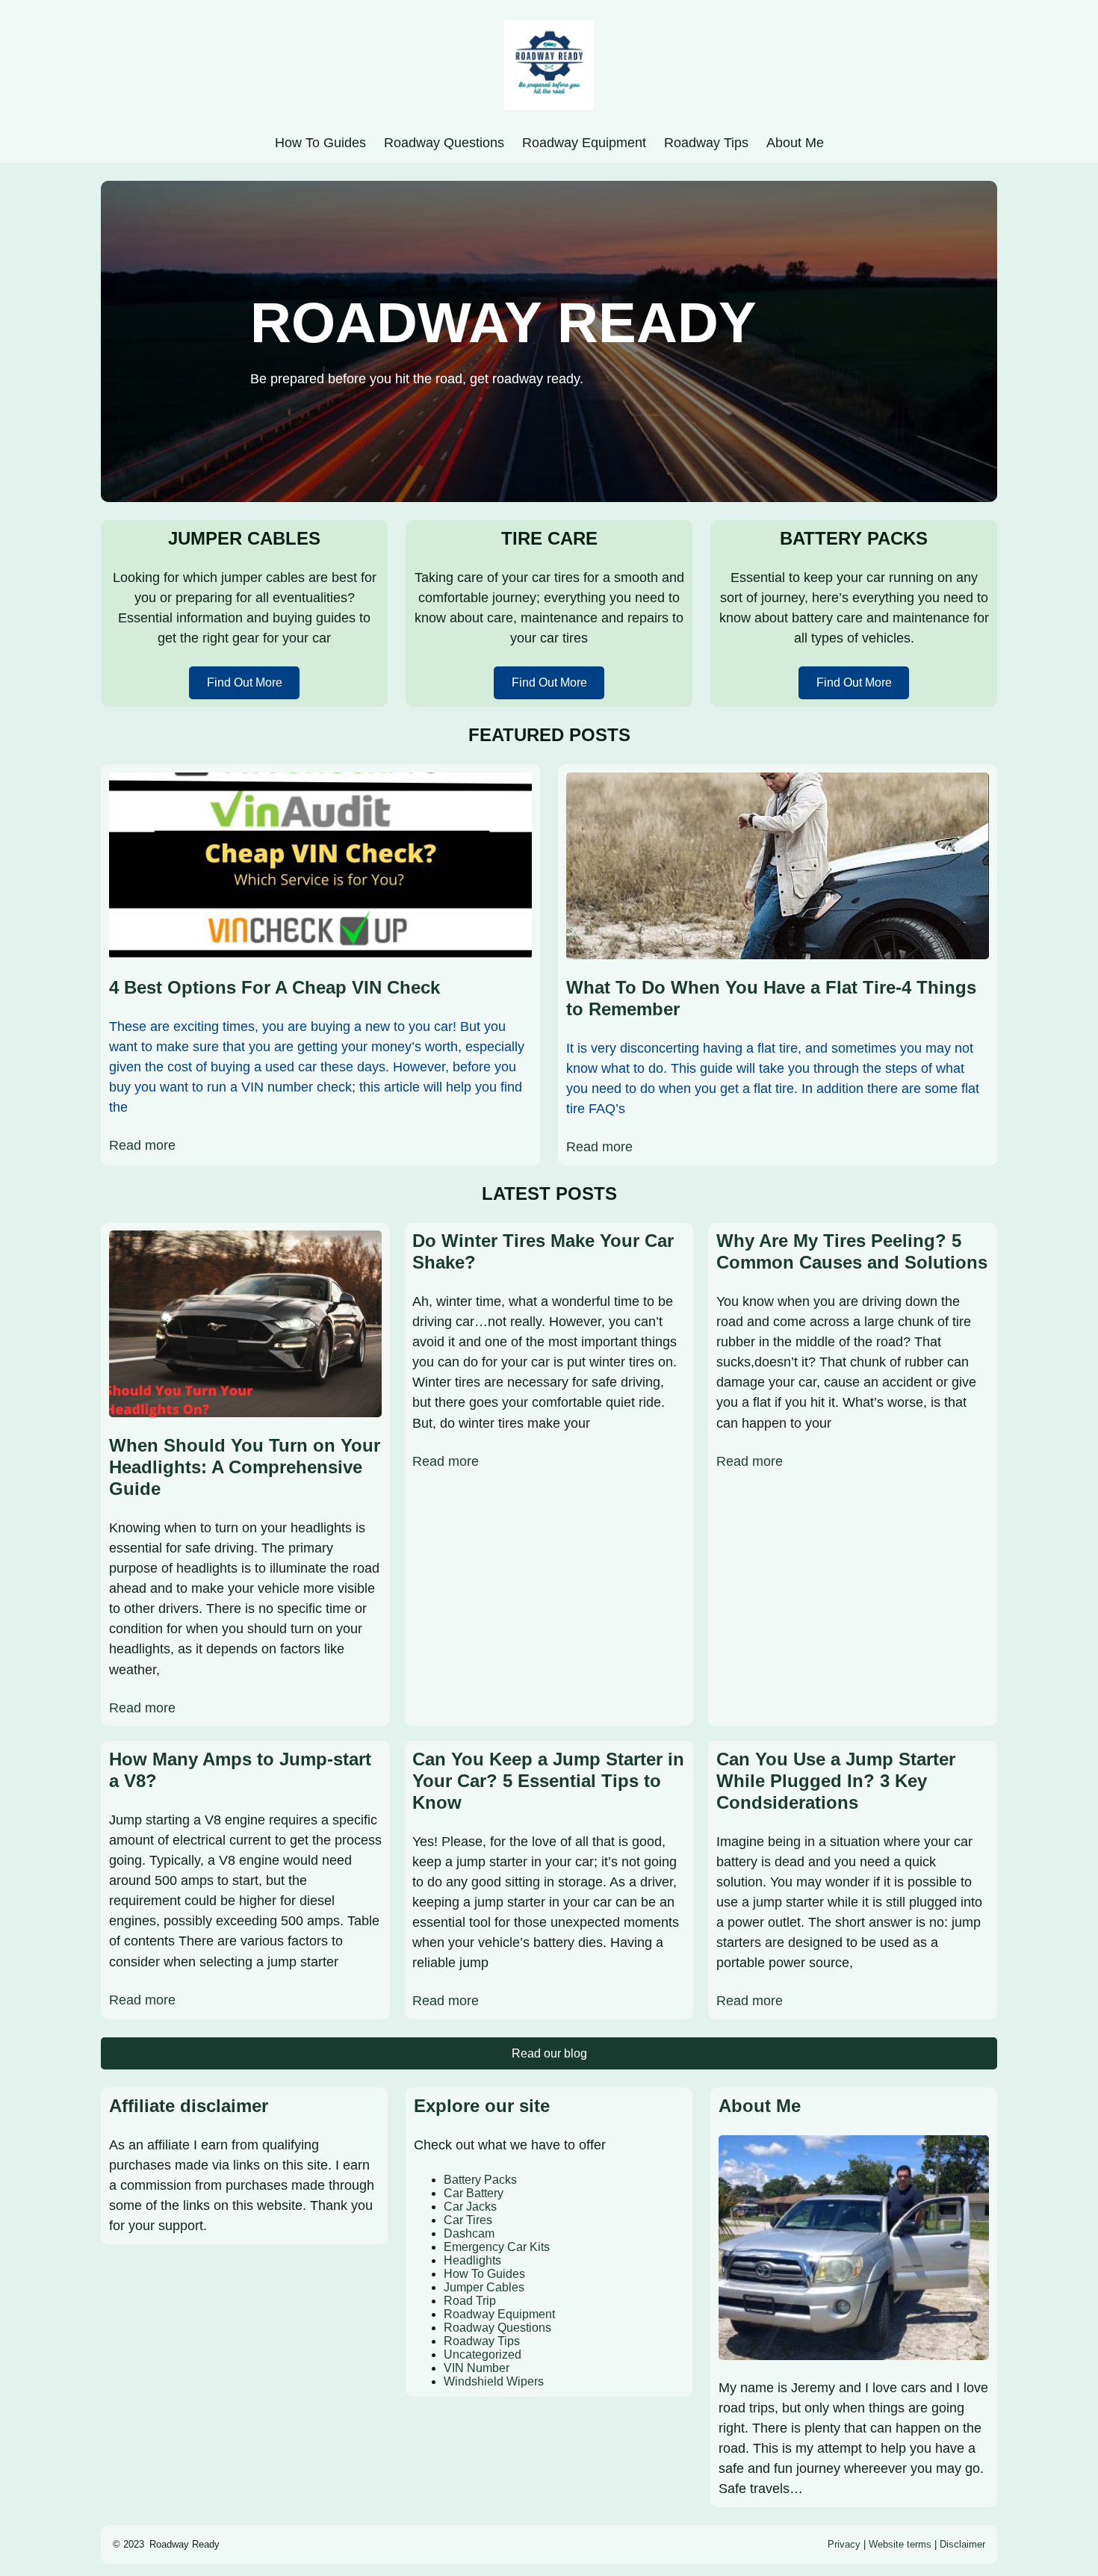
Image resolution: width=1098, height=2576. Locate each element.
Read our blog (549, 2053)
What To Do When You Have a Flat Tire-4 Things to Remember (771, 998)
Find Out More (245, 682)
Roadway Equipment (499, 2314)
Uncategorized (483, 2354)
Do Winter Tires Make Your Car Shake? (543, 1251)
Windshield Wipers (494, 2381)
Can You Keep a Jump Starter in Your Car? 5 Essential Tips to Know (548, 1781)
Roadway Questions (497, 2328)
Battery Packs (480, 2180)
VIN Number (477, 2368)
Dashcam (469, 2233)
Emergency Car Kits (497, 2247)
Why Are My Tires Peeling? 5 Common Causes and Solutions (852, 1251)
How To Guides (484, 2274)
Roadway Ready (184, 2544)
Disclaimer (962, 2544)
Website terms (900, 2544)
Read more (142, 1145)
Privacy (844, 2544)
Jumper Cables (484, 2287)
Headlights (472, 2260)
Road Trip (470, 2301)
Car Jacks (470, 2207)
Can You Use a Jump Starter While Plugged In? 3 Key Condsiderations (836, 1781)
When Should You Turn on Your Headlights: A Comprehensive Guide (245, 1467)
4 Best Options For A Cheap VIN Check (274, 987)
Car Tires (468, 2220)
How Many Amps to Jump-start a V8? (240, 1770)
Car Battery (474, 2193)
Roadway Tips (482, 2341)
